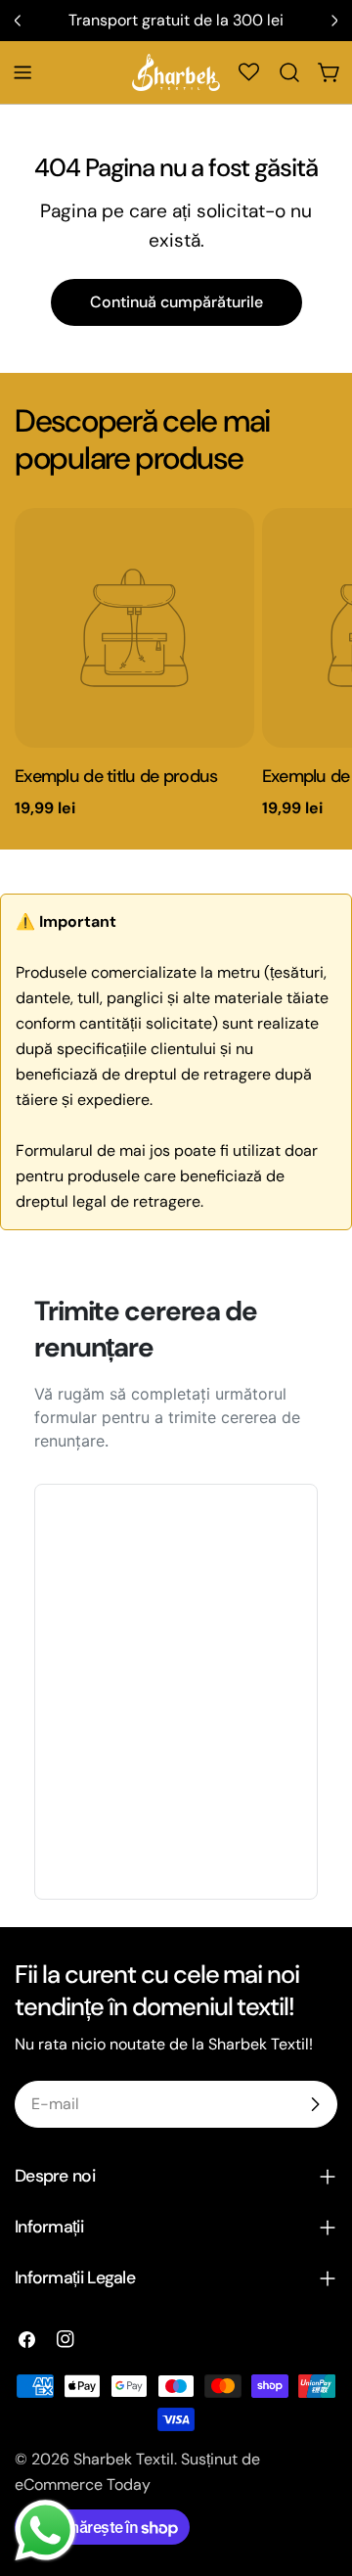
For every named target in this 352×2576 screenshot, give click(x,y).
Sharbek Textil (124, 2459)
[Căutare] (289, 72)
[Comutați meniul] (22, 72)
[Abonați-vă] (315, 2104)
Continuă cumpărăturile (176, 302)
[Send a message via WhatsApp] (45, 2530)
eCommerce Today (83, 2484)
